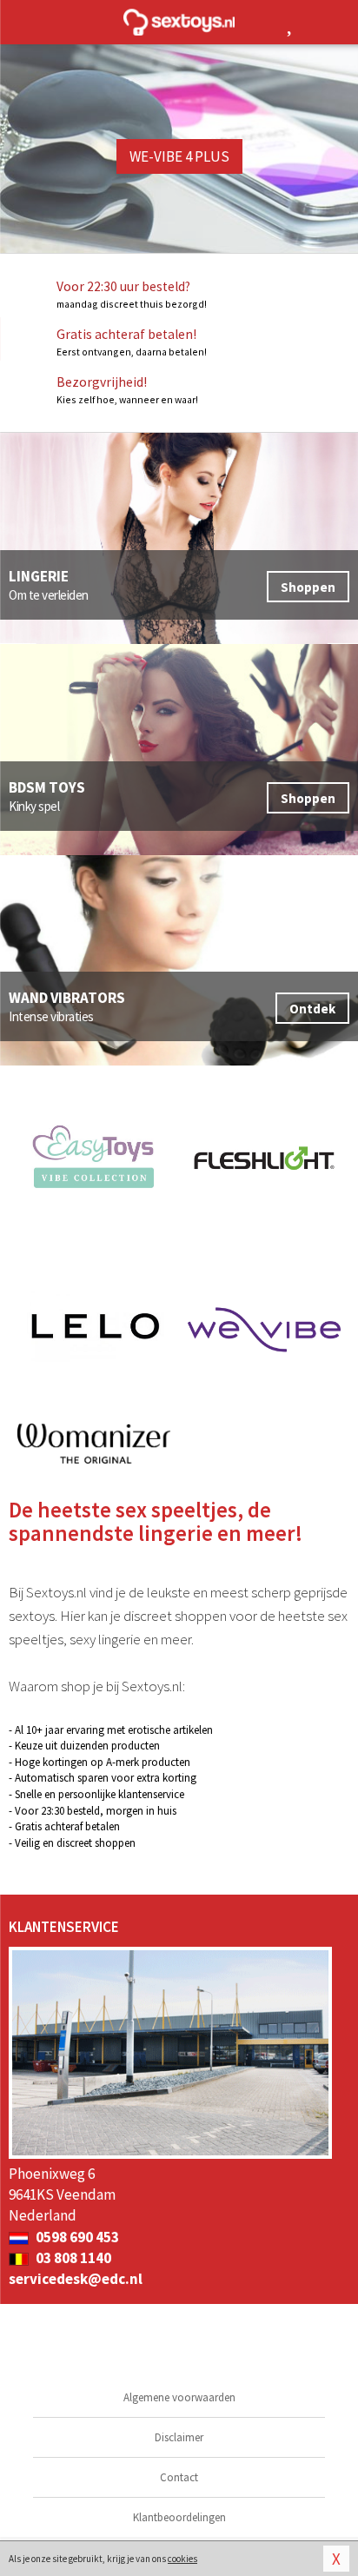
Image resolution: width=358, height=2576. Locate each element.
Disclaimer (179, 2437)
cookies (182, 2559)
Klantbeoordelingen (179, 2517)
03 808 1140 (72, 2258)
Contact (179, 2477)
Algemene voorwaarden (179, 2397)
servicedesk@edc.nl (76, 2279)
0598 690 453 (76, 2237)
